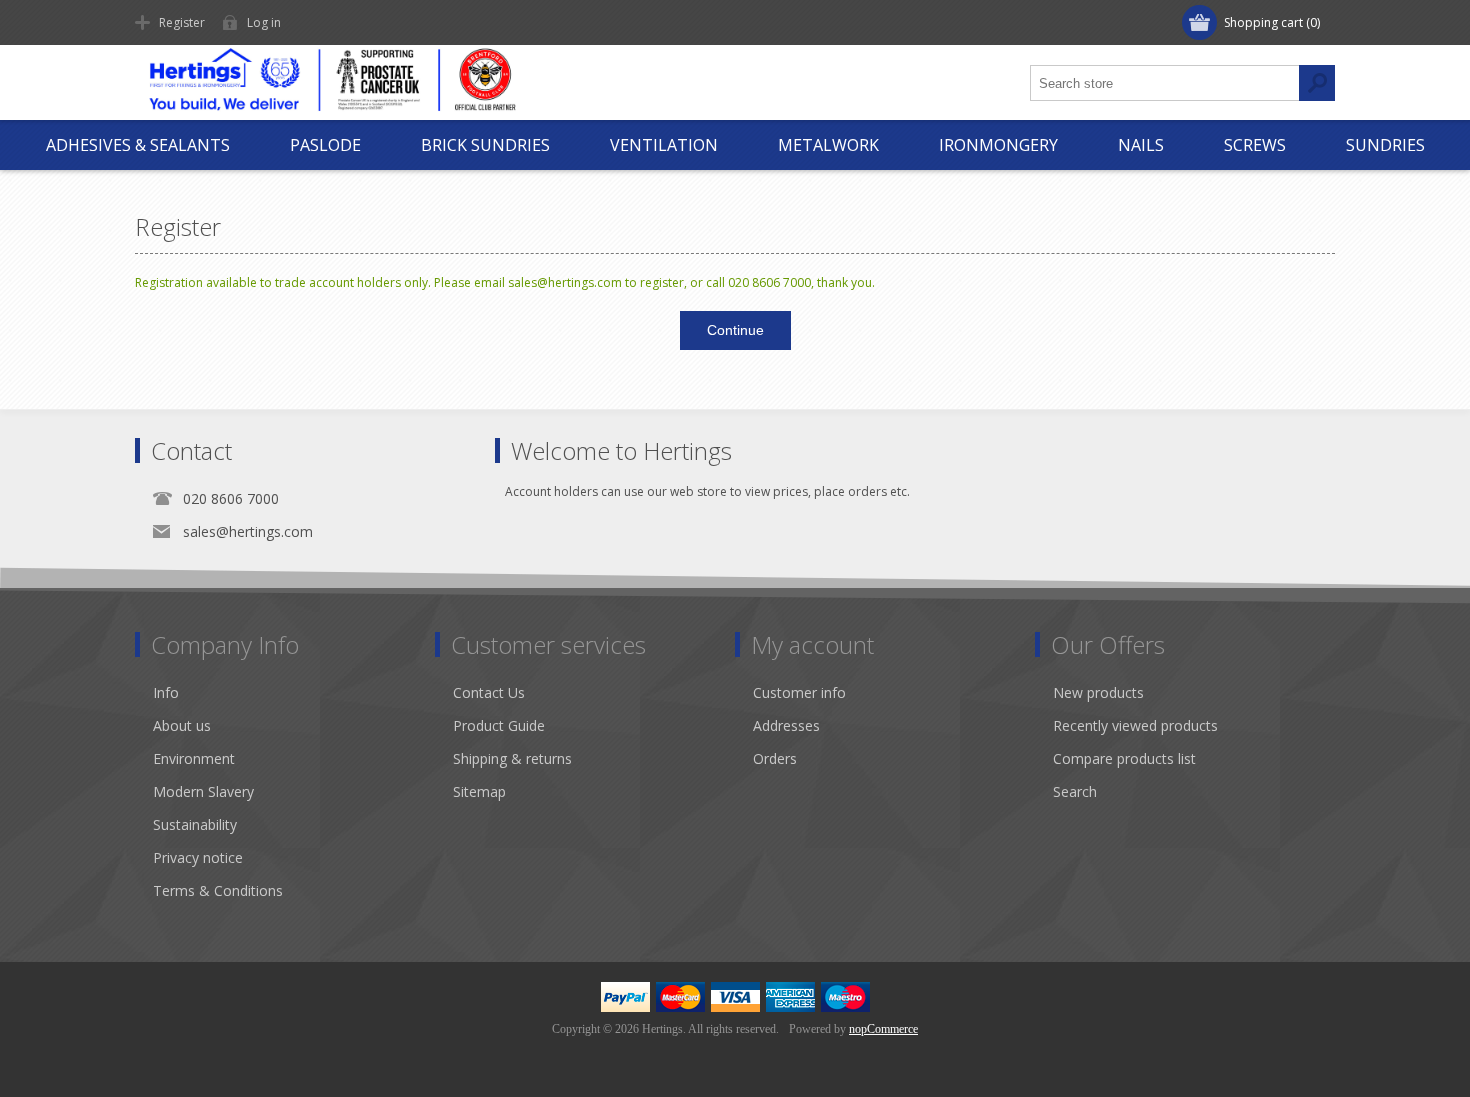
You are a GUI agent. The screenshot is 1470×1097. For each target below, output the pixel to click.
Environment (194, 758)
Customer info (799, 692)
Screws (1255, 145)
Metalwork (828, 145)
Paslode (325, 145)
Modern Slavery (203, 791)
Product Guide (499, 725)
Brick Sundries (485, 145)
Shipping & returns (512, 758)
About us (182, 725)
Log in (264, 22)
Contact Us (489, 692)
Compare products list (1124, 758)
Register (182, 22)
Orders (775, 758)
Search (1075, 791)
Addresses (786, 725)
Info (166, 692)
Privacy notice (198, 857)
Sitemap (479, 791)
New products (1098, 692)
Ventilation (664, 145)
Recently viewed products (1135, 725)
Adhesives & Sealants (138, 145)
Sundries (1385, 145)
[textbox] (1165, 83)
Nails (1141, 145)
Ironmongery (998, 145)
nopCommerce (883, 1029)
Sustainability (195, 824)
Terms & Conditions (218, 890)
